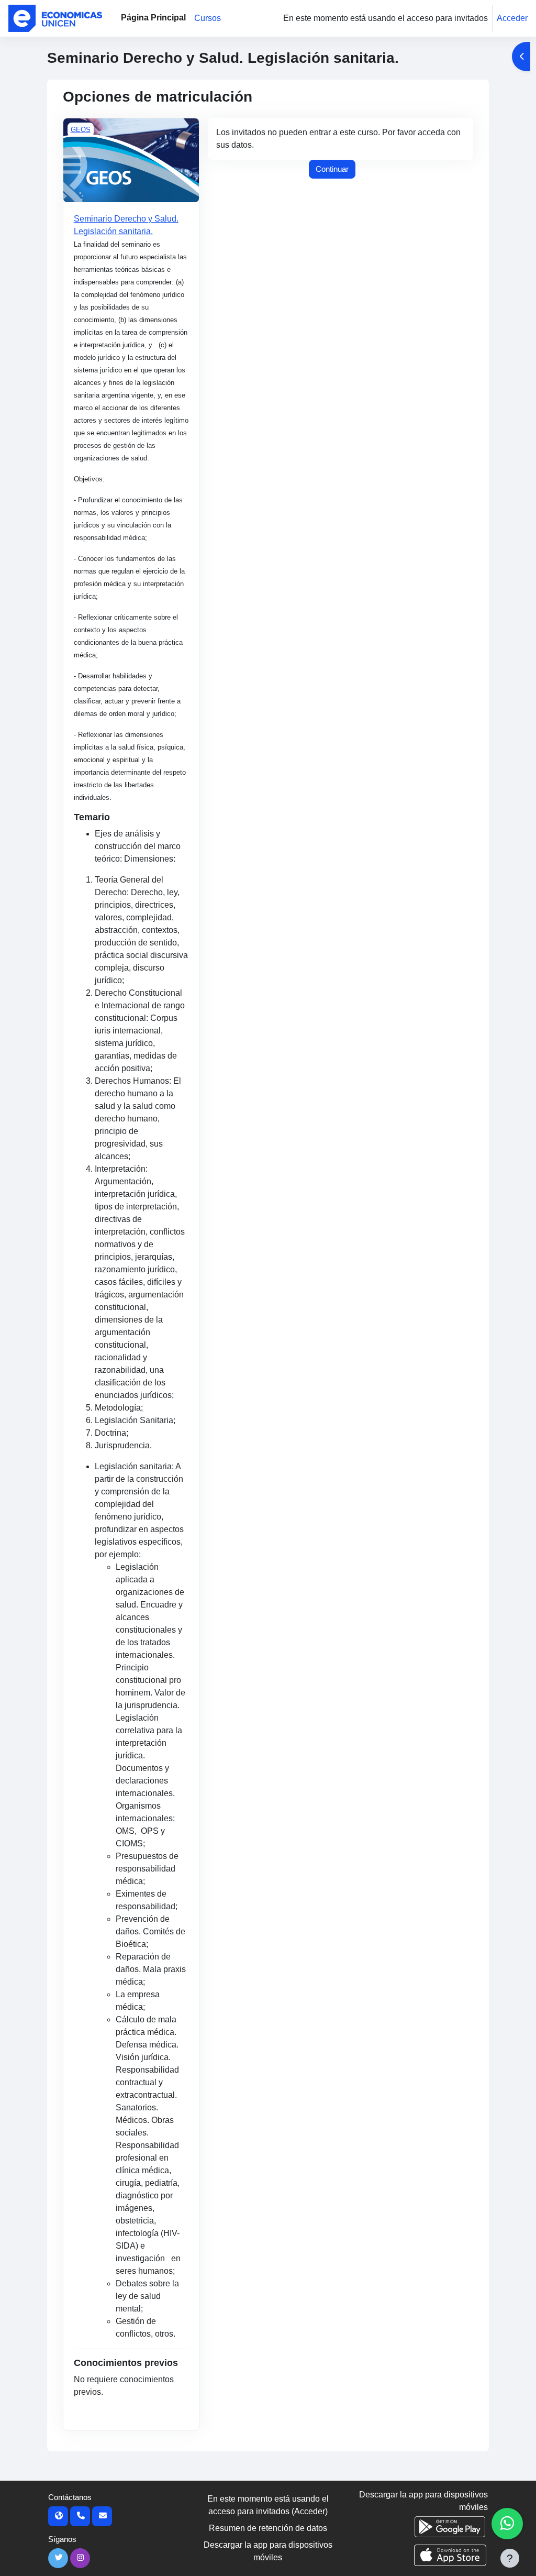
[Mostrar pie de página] (510, 2558)
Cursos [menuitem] (208, 18)
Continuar (332, 169)
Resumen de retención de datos (268, 2528)
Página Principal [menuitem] (153, 18)
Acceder (512, 18)
